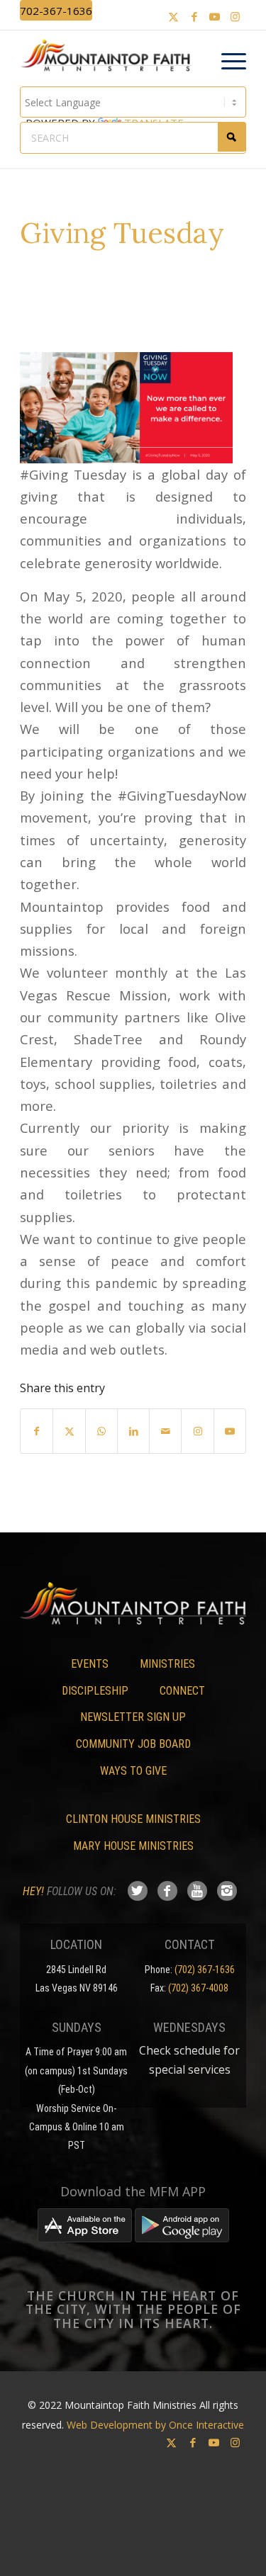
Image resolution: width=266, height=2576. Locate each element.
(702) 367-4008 (198, 1988)
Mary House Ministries (133, 1846)
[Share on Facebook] (37, 1431)
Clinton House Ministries (133, 1819)
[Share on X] (69, 1431)
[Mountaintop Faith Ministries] (110, 57)
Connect (182, 1691)
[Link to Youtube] (215, 17)
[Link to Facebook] (194, 17)
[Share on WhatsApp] (101, 1431)
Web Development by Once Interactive (155, 2425)
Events (90, 1664)
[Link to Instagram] (235, 17)
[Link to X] (174, 17)
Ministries (167, 1664)
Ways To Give (133, 1771)
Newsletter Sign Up (133, 1717)
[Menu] (227, 62)
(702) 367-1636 (205, 1970)
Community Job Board (133, 1744)
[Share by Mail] (165, 1431)
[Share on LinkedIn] (133, 1431)
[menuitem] (227, 62)
